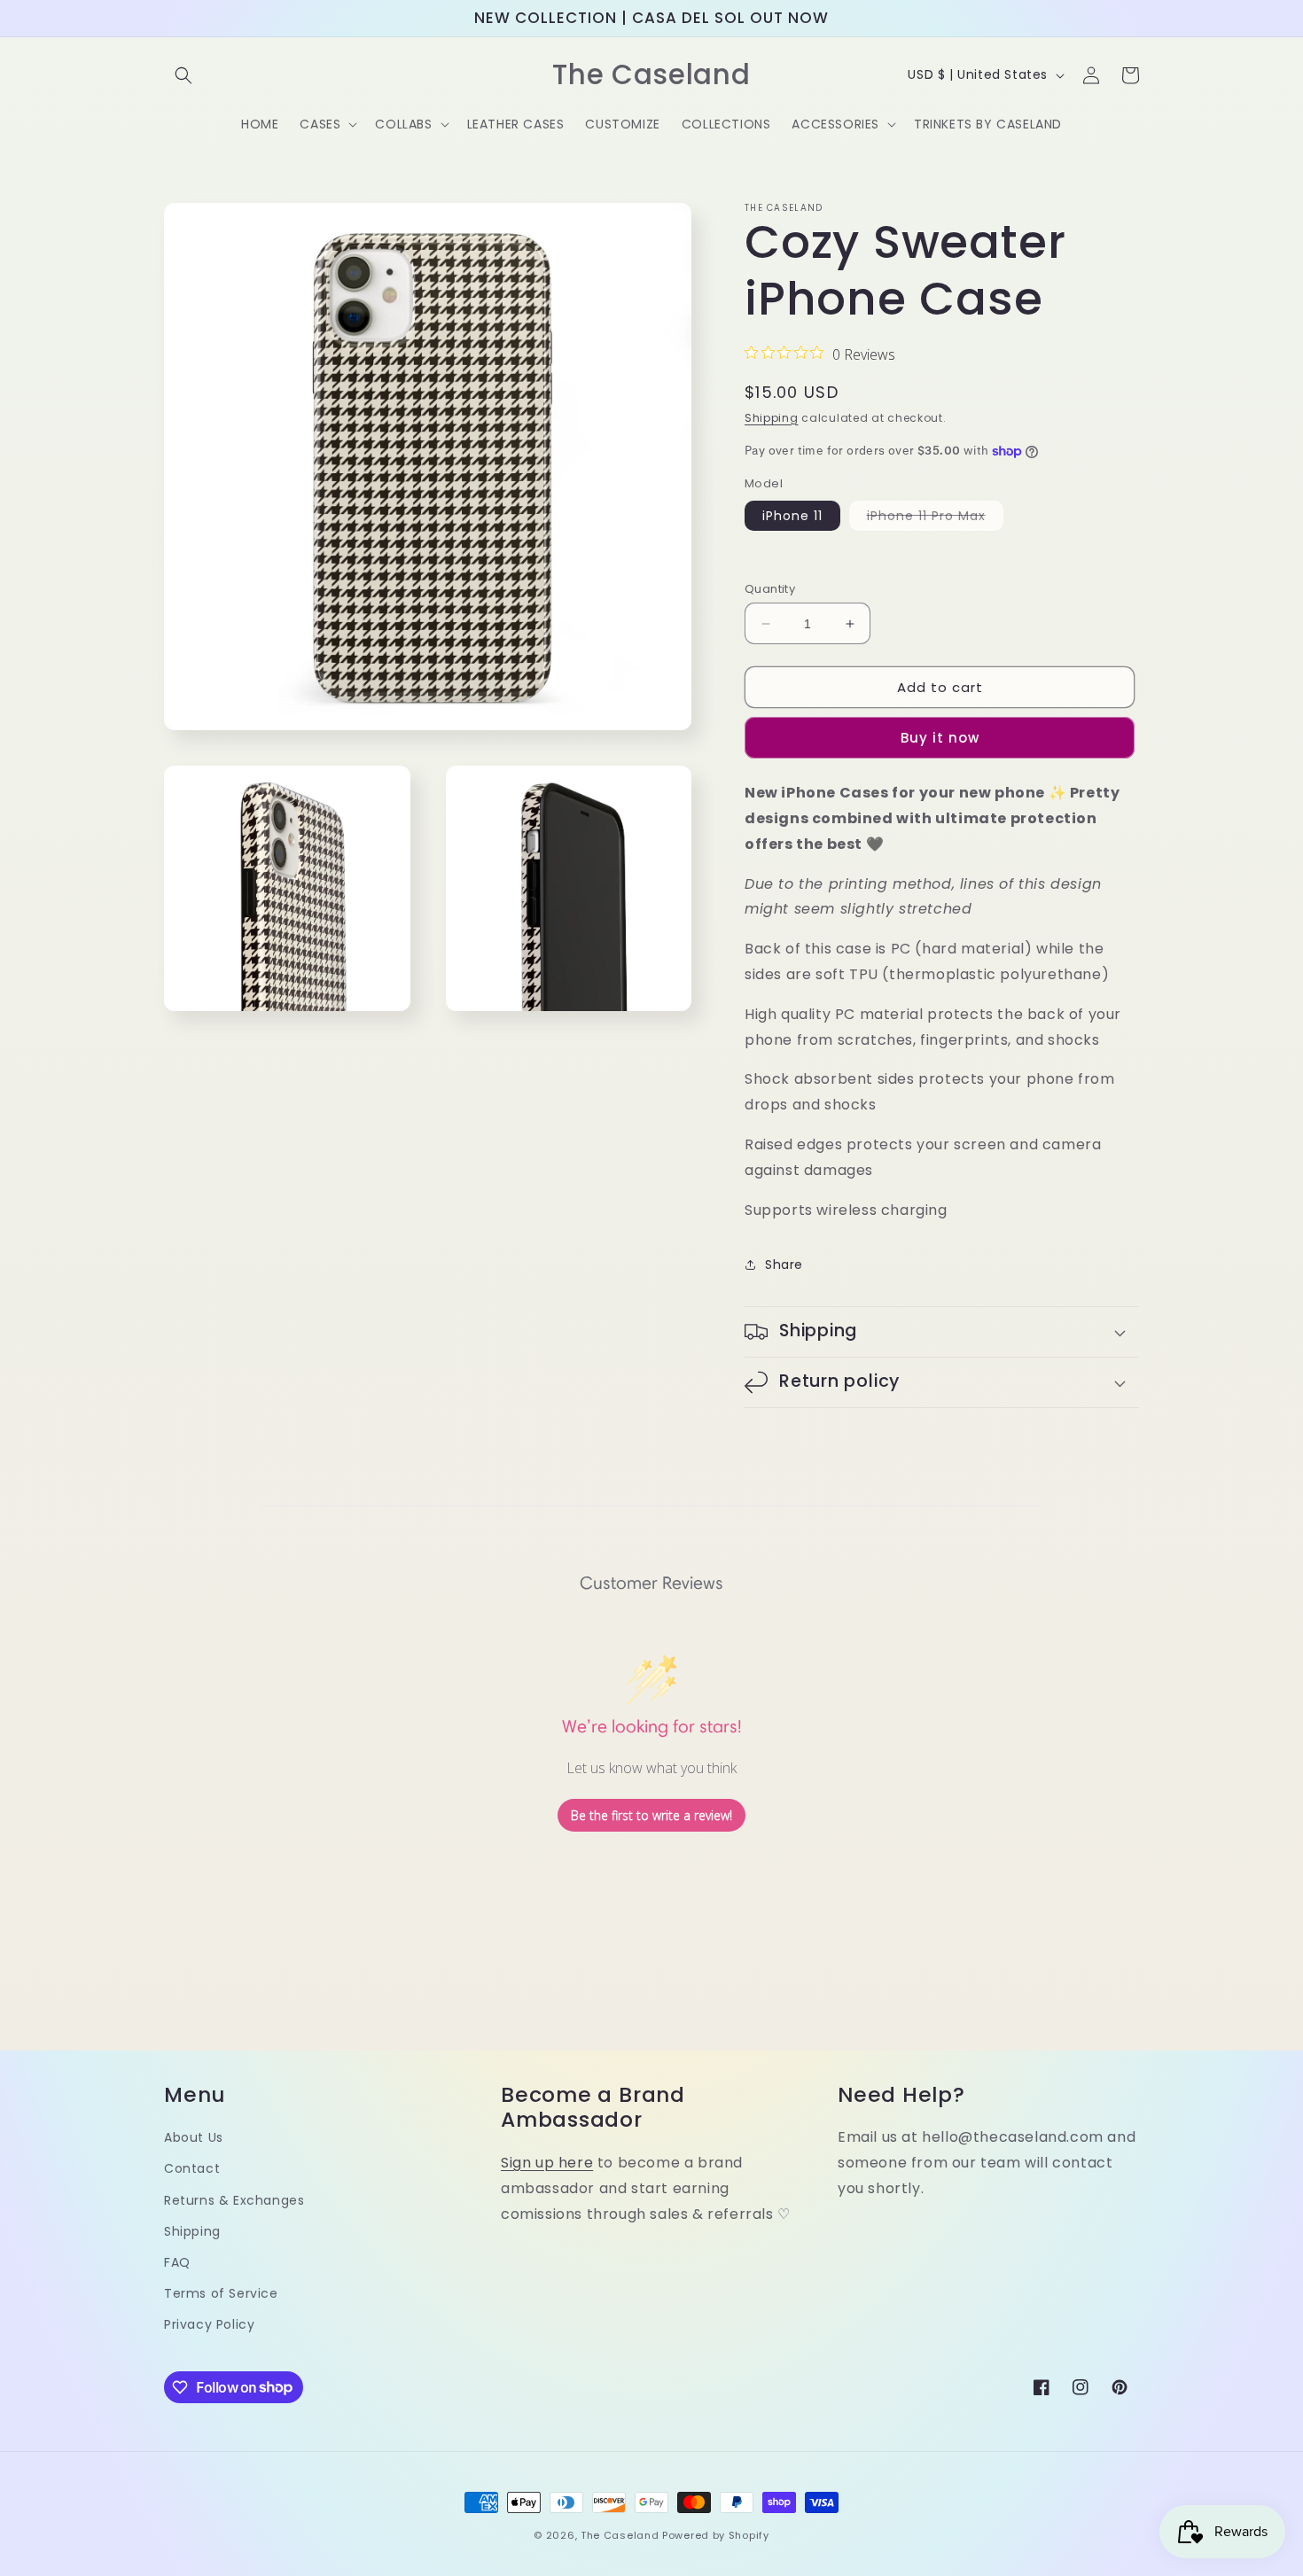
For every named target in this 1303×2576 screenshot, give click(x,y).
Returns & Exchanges (234, 2200)
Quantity (770, 589)
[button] (183, 75)
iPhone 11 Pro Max (935, 518)
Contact (192, 2168)
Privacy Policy (209, 2324)
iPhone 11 (792, 516)
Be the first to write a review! (651, 1815)
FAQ (177, 2262)
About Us (194, 2137)
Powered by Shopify (716, 2535)
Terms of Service (221, 2293)
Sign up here (547, 2163)
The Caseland (620, 2535)
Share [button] (784, 1265)
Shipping (772, 418)
